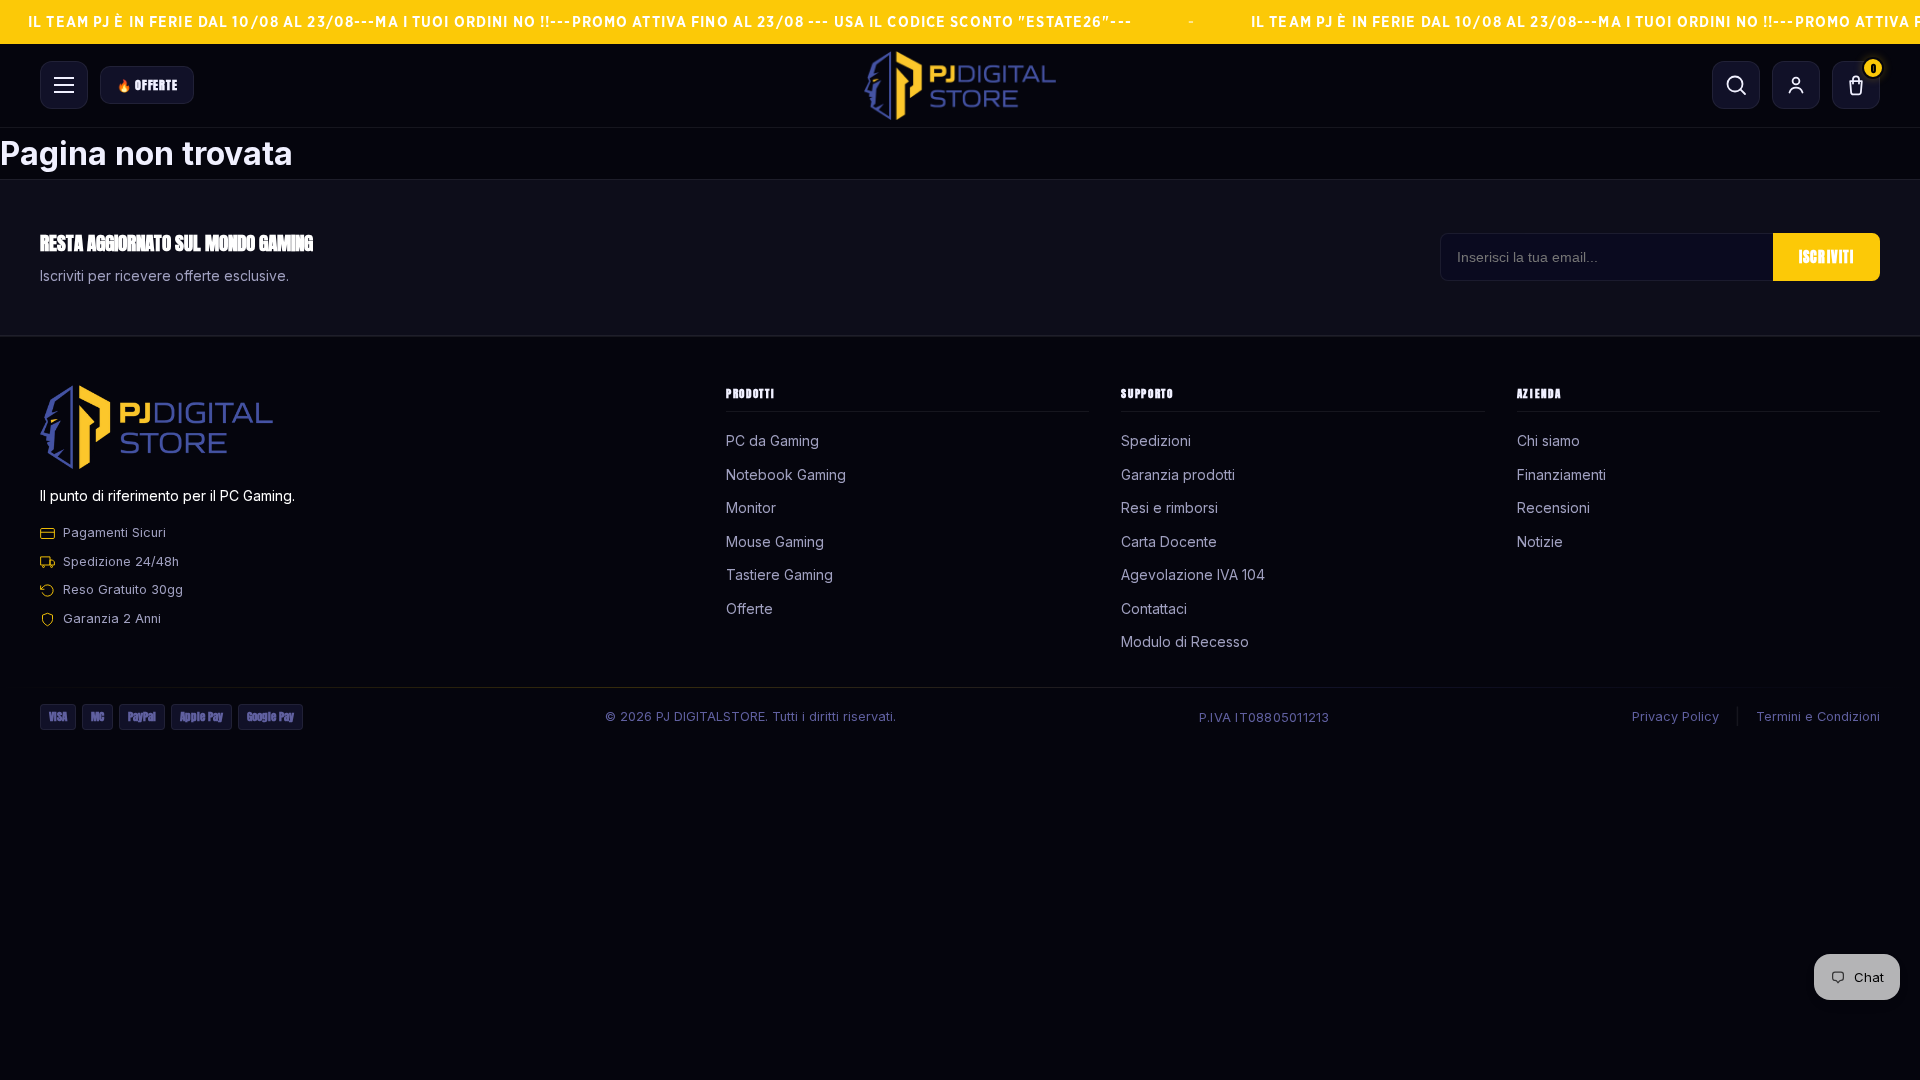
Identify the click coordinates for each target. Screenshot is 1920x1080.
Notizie (1540, 541)
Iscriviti (1826, 257)
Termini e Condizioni (1818, 716)
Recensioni (1553, 507)
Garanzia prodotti (1178, 474)
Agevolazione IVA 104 (1193, 574)
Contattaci (1154, 608)
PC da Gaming (772, 440)
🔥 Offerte (147, 85)
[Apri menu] (64, 85)
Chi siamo (1548, 440)
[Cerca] (1736, 85)
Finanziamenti (1561, 474)
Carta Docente (1169, 541)
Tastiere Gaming (779, 574)
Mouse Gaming (775, 541)
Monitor (751, 507)
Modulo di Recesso (1185, 641)
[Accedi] (1796, 85)
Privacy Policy (1675, 716)
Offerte (749, 608)
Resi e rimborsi (1169, 507)
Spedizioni (1156, 440)
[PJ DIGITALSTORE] (960, 85)
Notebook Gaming (786, 474)
